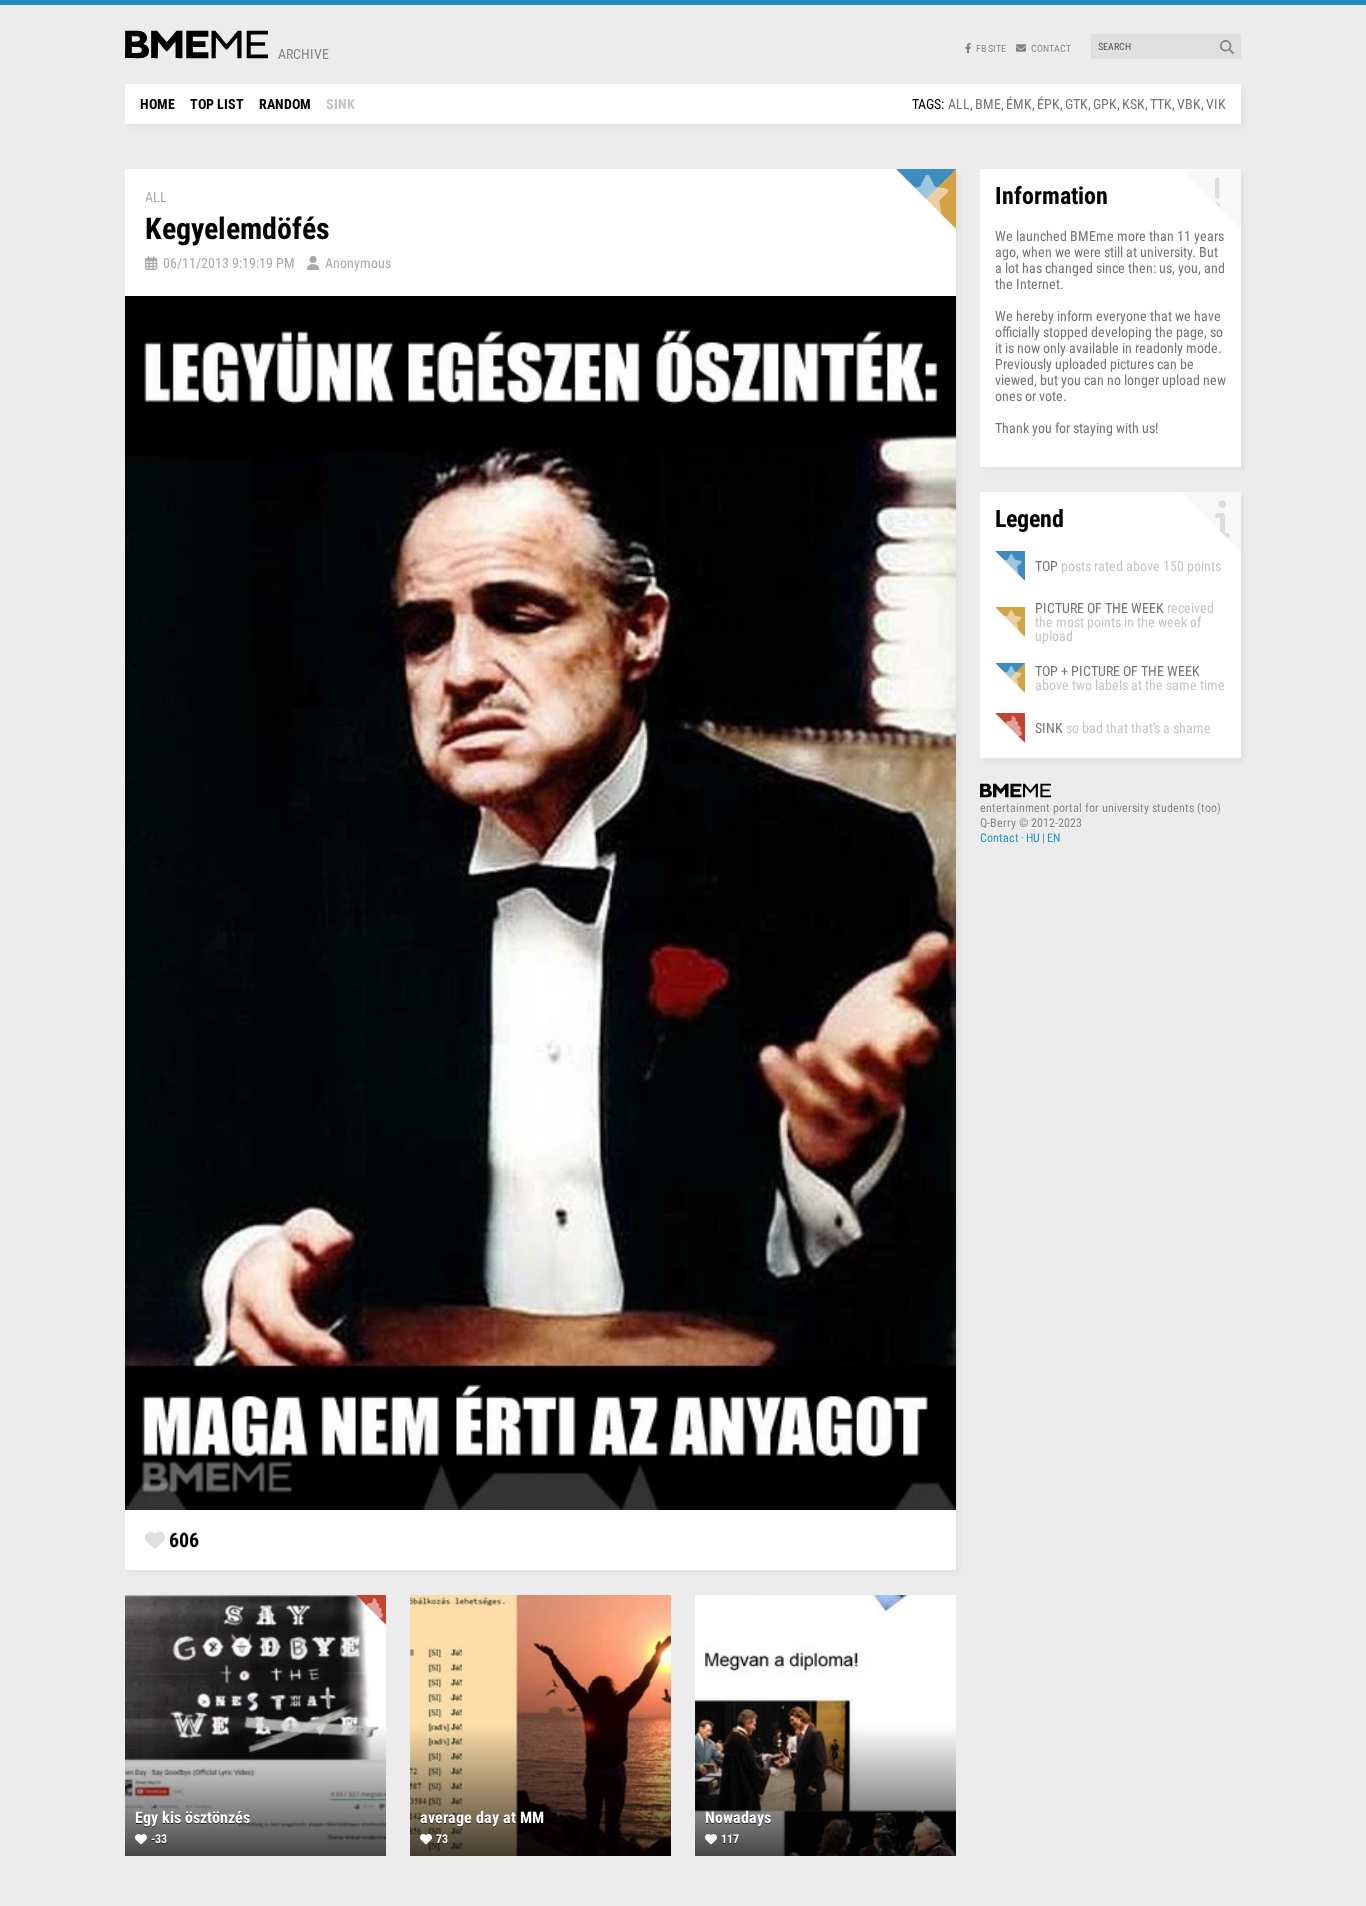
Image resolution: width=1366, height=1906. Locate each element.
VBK (1189, 104)
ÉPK (1048, 104)
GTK (1076, 104)
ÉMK (1019, 104)
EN (1053, 838)
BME (988, 104)
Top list (217, 104)
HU (1033, 838)
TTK (1161, 104)
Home (157, 104)
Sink (340, 104)
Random (285, 104)
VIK (1216, 104)
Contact (999, 838)
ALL (959, 104)
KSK (1133, 104)
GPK (1105, 104)
